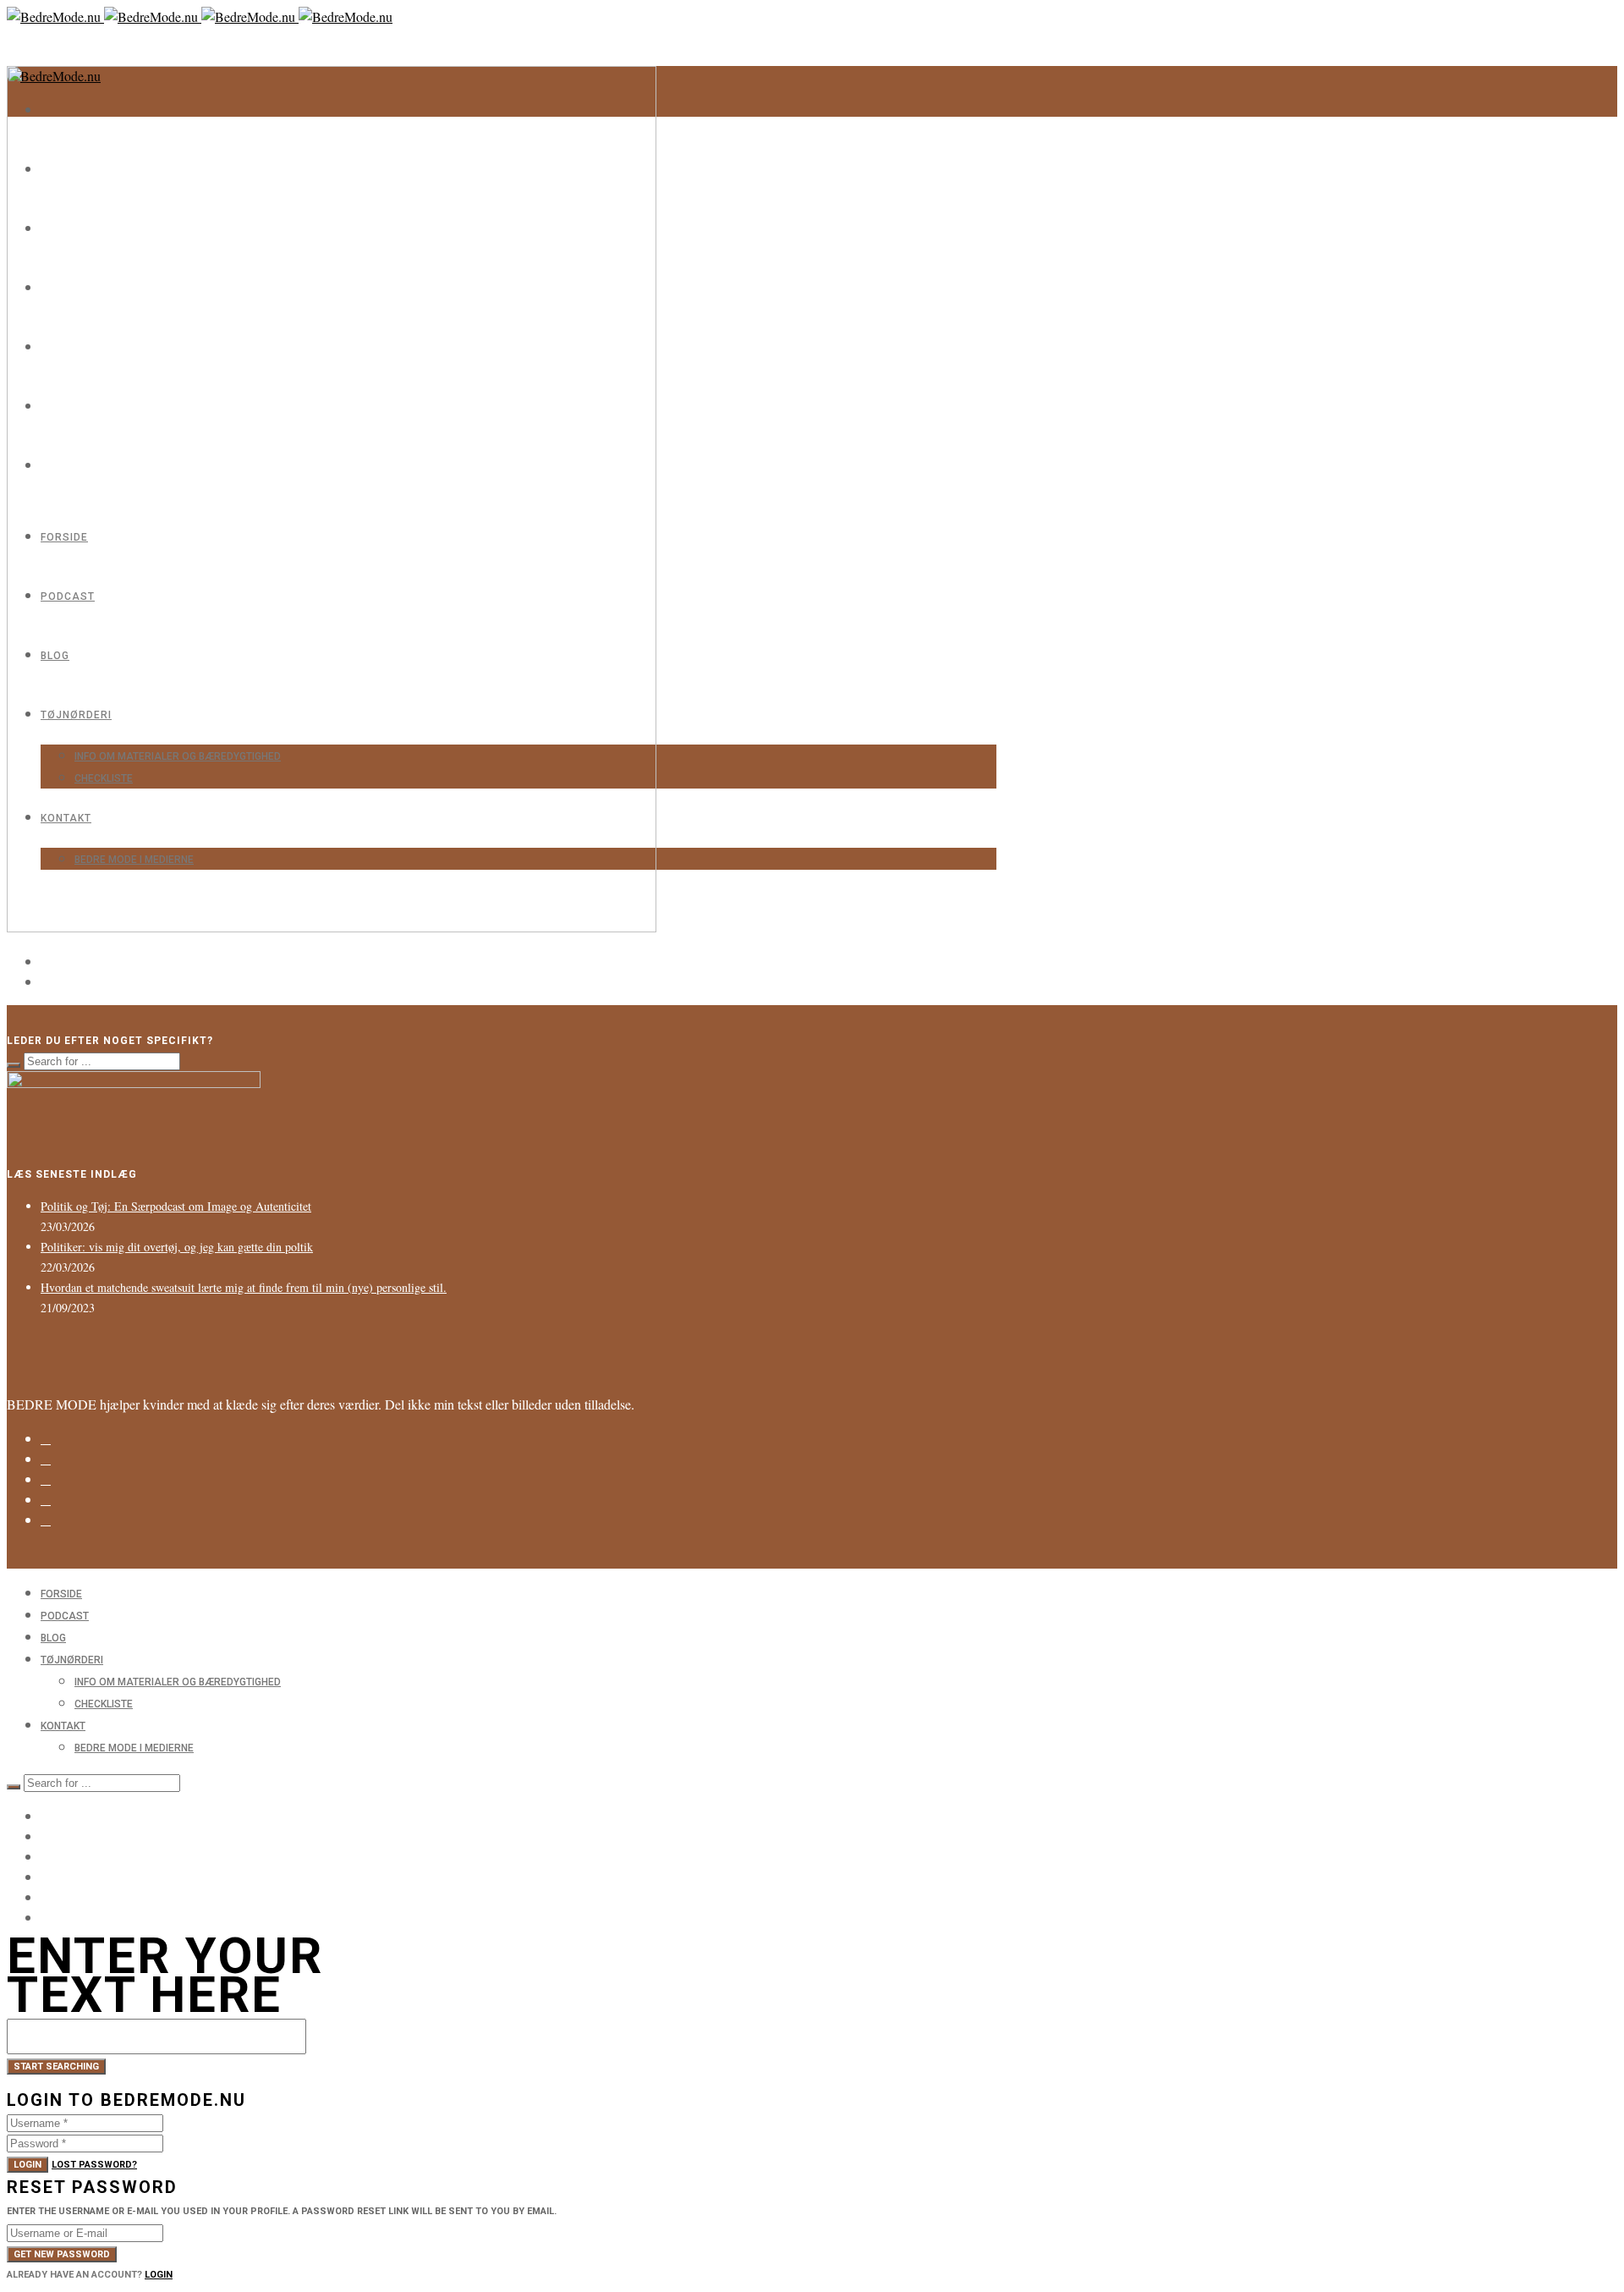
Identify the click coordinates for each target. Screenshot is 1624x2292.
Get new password (62, 2254)
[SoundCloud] (46, 1520)
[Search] (14, 1065)
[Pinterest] (46, 1500)
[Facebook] (46, 1459)
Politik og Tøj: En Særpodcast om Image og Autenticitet (176, 1206)
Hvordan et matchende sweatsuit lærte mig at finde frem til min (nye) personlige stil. (244, 1287)
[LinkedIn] (46, 1480)
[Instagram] (46, 1439)
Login (27, 2165)
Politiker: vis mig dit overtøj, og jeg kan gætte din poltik (177, 1247)
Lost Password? (94, 2165)
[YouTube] (46, 1896)
